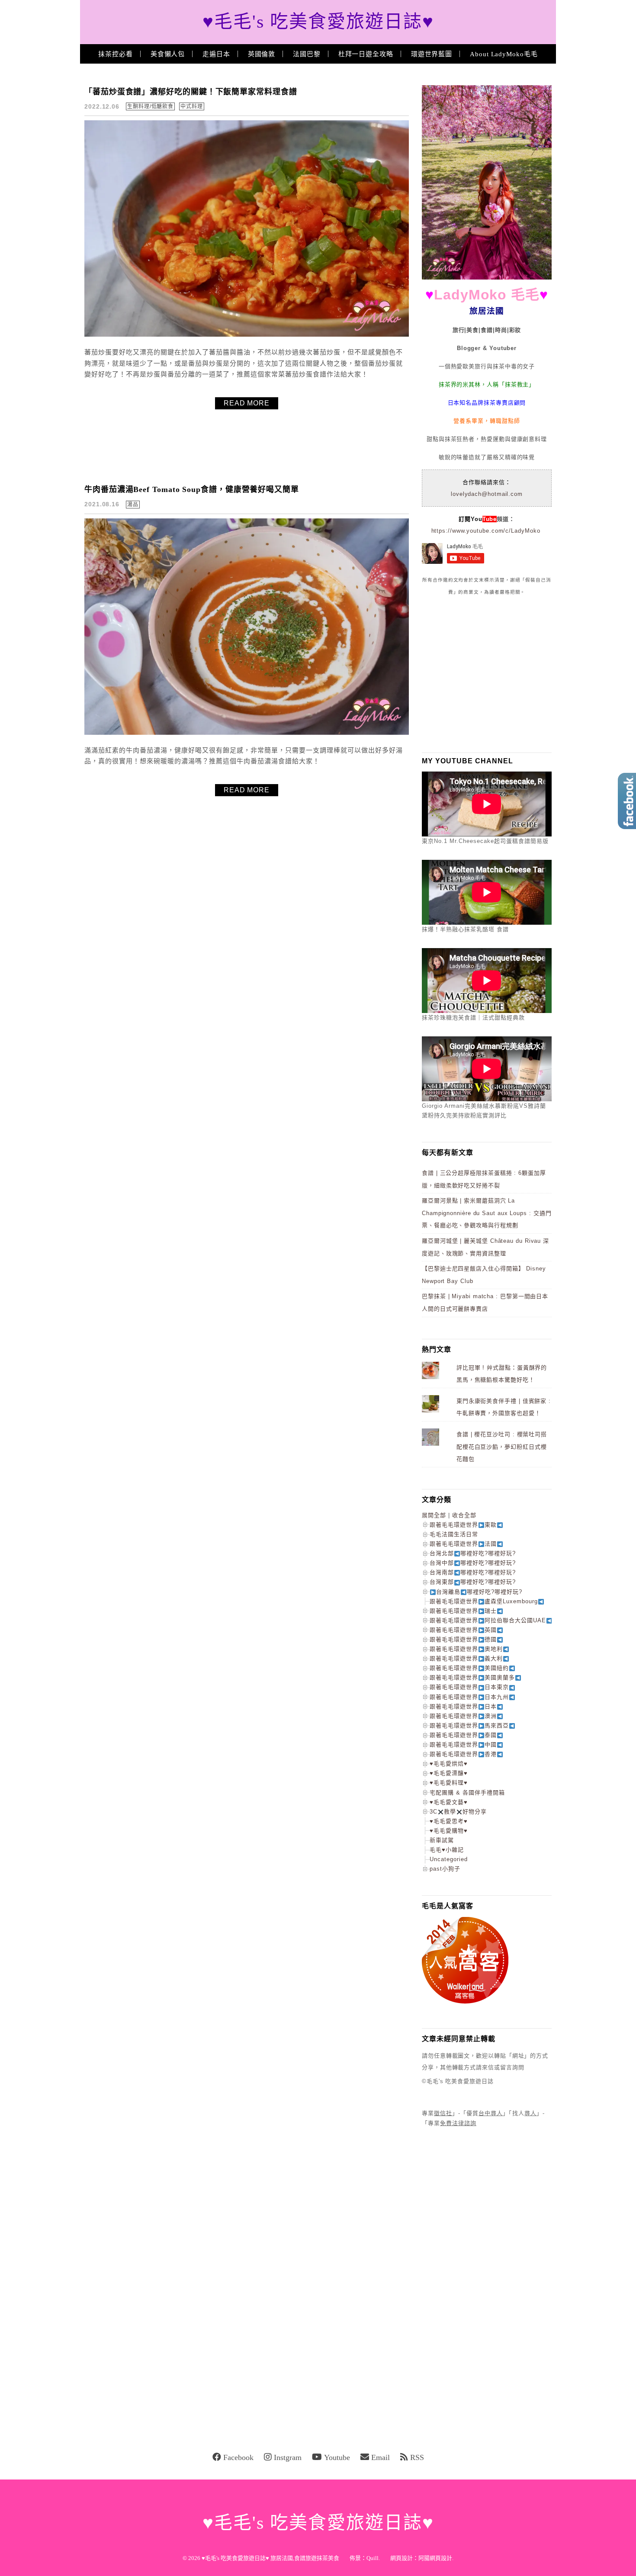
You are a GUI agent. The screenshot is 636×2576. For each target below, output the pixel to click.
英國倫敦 (262, 54)
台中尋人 (491, 2113)
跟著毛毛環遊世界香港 (463, 1754)
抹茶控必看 (116, 54)
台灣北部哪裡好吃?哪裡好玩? (473, 1553)
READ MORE (247, 403)
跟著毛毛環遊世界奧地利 (466, 1649)
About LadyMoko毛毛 (504, 54)
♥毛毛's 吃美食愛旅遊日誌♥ (318, 22)
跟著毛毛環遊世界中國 (463, 1745)
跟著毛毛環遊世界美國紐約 (469, 1668)
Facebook (238, 2457)
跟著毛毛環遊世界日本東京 (469, 1687)
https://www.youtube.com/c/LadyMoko (486, 531)
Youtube (337, 2457)
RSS (417, 2457)
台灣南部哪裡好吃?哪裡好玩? (473, 1572)
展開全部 (434, 1515)
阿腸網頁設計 (435, 2558)
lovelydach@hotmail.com (487, 494)
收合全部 (464, 1515)
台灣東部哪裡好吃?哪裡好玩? (473, 1582)
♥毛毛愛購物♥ (449, 1831)
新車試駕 (442, 1840)
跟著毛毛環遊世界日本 (463, 1706)
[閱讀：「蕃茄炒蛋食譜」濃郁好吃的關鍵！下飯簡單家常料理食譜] (247, 335)
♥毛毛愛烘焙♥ (449, 1764)
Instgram (288, 2457)
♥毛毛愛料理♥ (449, 1783)
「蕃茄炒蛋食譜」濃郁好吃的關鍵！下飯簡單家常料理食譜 (191, 92)
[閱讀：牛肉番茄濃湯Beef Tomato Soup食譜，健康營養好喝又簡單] (247, 733)
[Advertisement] (487, 674)
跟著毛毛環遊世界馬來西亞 (469, 1725)
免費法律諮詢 (458, 2123)
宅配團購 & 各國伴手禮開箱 (467, 1793)
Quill (373, 2558)
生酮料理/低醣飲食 (150, 106)
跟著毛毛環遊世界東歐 (463, 1525)
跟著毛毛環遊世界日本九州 (469, 1697)
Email (381, 2457)
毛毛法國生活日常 (454, 1534)
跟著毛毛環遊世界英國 (463, 1630)
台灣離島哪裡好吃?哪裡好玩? (479, 1592)
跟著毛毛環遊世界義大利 (466, 1658)
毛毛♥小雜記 (447, 1850)
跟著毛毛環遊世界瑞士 (463, 1611)
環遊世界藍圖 (432, 54)
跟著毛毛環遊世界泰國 (463, 1735)
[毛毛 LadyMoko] (487, 278)
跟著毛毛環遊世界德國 (463, 1639)
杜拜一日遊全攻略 (366, 54)
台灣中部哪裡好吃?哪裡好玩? (473, 1563)
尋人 (530, 2113)
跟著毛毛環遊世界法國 (463, 1544)
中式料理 (192, 106)
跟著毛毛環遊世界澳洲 (463, 1716)
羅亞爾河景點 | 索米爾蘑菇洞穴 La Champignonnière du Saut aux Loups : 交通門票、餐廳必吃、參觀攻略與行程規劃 (487, 1213)
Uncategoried (449, 1859)
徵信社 (443, 2113)
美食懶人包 (168, 54)
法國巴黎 (307, 54)
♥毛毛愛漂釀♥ (449, 1773)
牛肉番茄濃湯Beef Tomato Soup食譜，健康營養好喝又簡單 (192, 489)
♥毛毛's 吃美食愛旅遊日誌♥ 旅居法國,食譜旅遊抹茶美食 (270, 2558)
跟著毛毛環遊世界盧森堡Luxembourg (484, 1601)
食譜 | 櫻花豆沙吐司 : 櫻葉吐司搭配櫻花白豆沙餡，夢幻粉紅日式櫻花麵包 (502, 1447)
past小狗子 (445, 1869)
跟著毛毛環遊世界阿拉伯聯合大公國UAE (488, 1620)
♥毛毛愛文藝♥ (449, 1802)
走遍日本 (216, 54)
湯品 (133, 505)
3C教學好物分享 (458, 1812)
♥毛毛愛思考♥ (449, 1821)
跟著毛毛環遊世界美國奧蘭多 (472, 1677)
